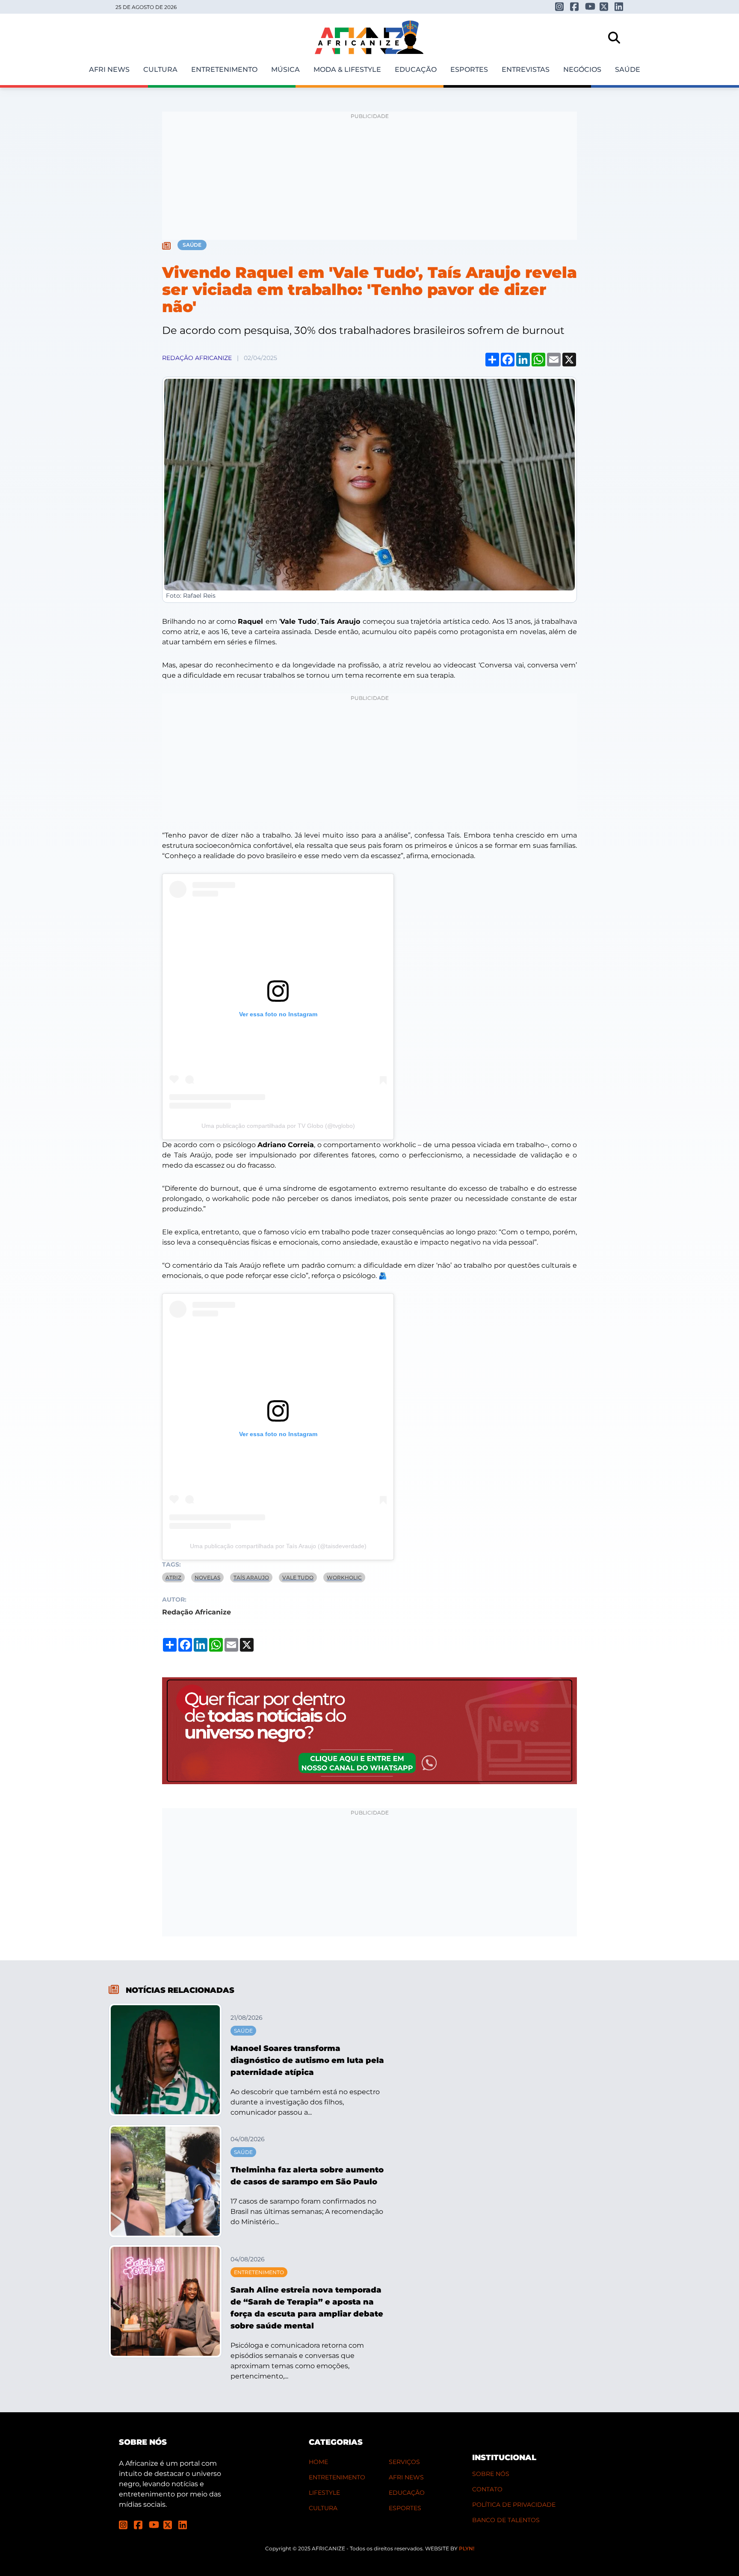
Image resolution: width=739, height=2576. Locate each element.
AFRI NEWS (406, 2477)
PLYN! (467, 2548)
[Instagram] (560, 7)
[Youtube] (590, 6)
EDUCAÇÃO (407, 2493)
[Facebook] (575, 7)
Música (285, 69)
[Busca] (614, 38)
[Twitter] (604, 7)
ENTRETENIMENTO (337, 2477)
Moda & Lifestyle (347, 69)
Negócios (582, 69)
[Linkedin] (619, 7)
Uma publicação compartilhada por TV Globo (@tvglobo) (278, 1126)
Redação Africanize (197, 358)
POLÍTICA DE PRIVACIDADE (514, 2505)
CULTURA (323, 2508)
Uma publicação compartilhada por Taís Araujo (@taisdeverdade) (278, 1546)
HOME (318, 2462)
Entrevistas (526, 69)
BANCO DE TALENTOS (506, 2520)
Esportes (469, 69)
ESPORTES (405, 2508)
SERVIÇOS (404, 2462)
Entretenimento (224, 69)
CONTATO (487, 2489)
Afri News (109, 69)
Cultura (160, 69)
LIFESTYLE (324, 2493)
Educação (416, 69)
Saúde (628, 69)
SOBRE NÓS (491, 2474)
